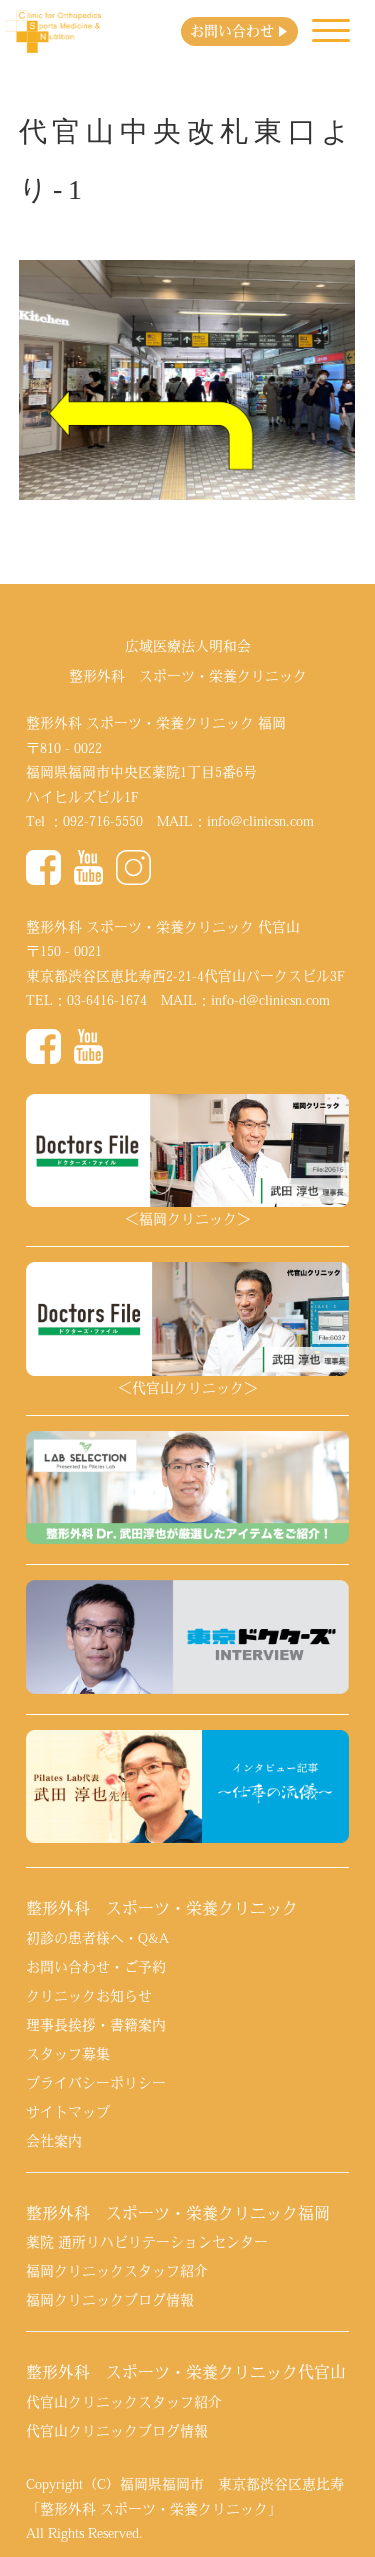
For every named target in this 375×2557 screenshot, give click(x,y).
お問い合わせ (232, 31)
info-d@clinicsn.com (270, 1000)
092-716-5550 (103, 821)
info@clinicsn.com (260, 821)
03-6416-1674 (107, 1000)
